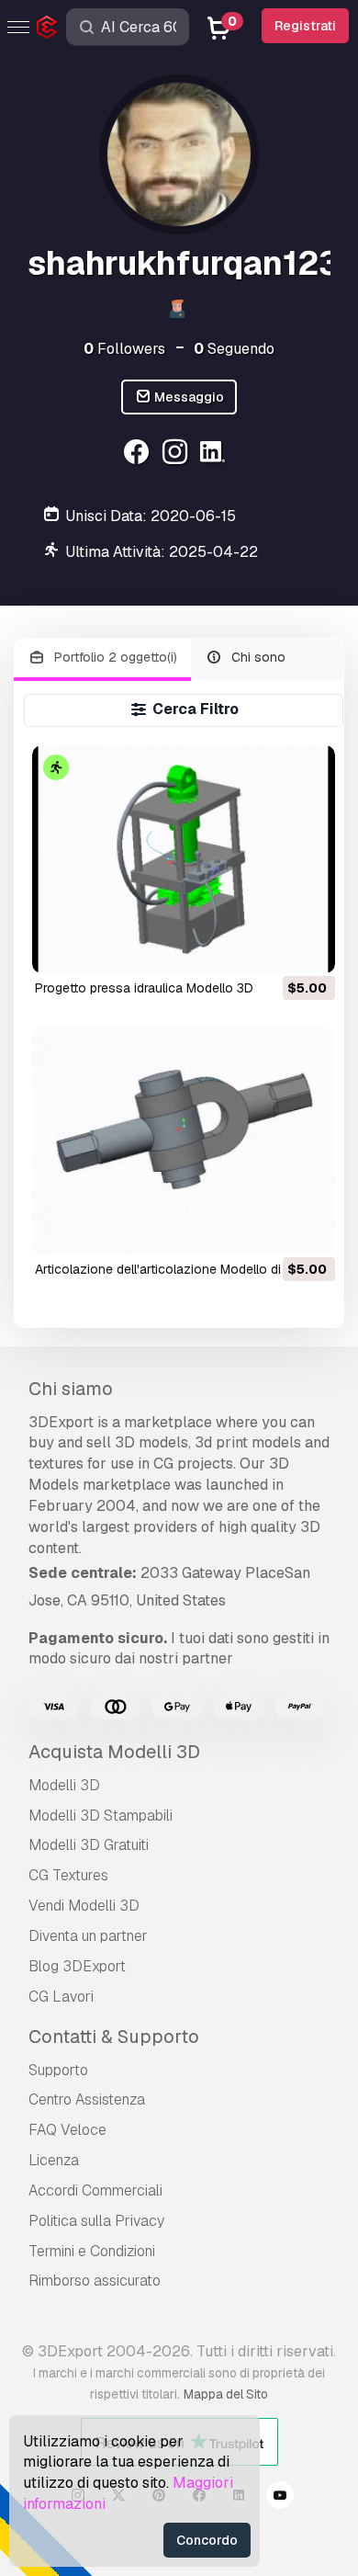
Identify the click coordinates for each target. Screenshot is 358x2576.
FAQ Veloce (67, 2130)
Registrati (305, 26)
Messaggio (188, 397)
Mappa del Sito (226, 2394)
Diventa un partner (88, 1936)
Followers (124, 349)
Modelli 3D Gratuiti (89, 1845)
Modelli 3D (64, 1785)
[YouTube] (280, 2498)
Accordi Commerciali (95, 2190)
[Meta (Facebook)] (138, 454)
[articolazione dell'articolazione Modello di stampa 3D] (183, 1141)
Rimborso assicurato (95, 2281)
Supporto (58, 2070)
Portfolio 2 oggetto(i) (114, 657)
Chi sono (257, 657)
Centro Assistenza (87, 2099)
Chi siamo (71, 1389)
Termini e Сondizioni (92, 2251)
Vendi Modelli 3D (84, 1906)
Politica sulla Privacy (96, 2221)
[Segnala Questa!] (308, 948)
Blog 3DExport (77, 1966)
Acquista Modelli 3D (114, 1752)
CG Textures (68, 1875)
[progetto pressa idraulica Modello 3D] (183, 859)
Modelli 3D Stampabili (101, 1816)
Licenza (54, 2160)
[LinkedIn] (215, 454)
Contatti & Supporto (114, 2037)
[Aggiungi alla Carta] (271, 948)
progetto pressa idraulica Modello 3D (144, 988)
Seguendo (234, 349)
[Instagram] (177, 454)
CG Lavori (61, 1997)
